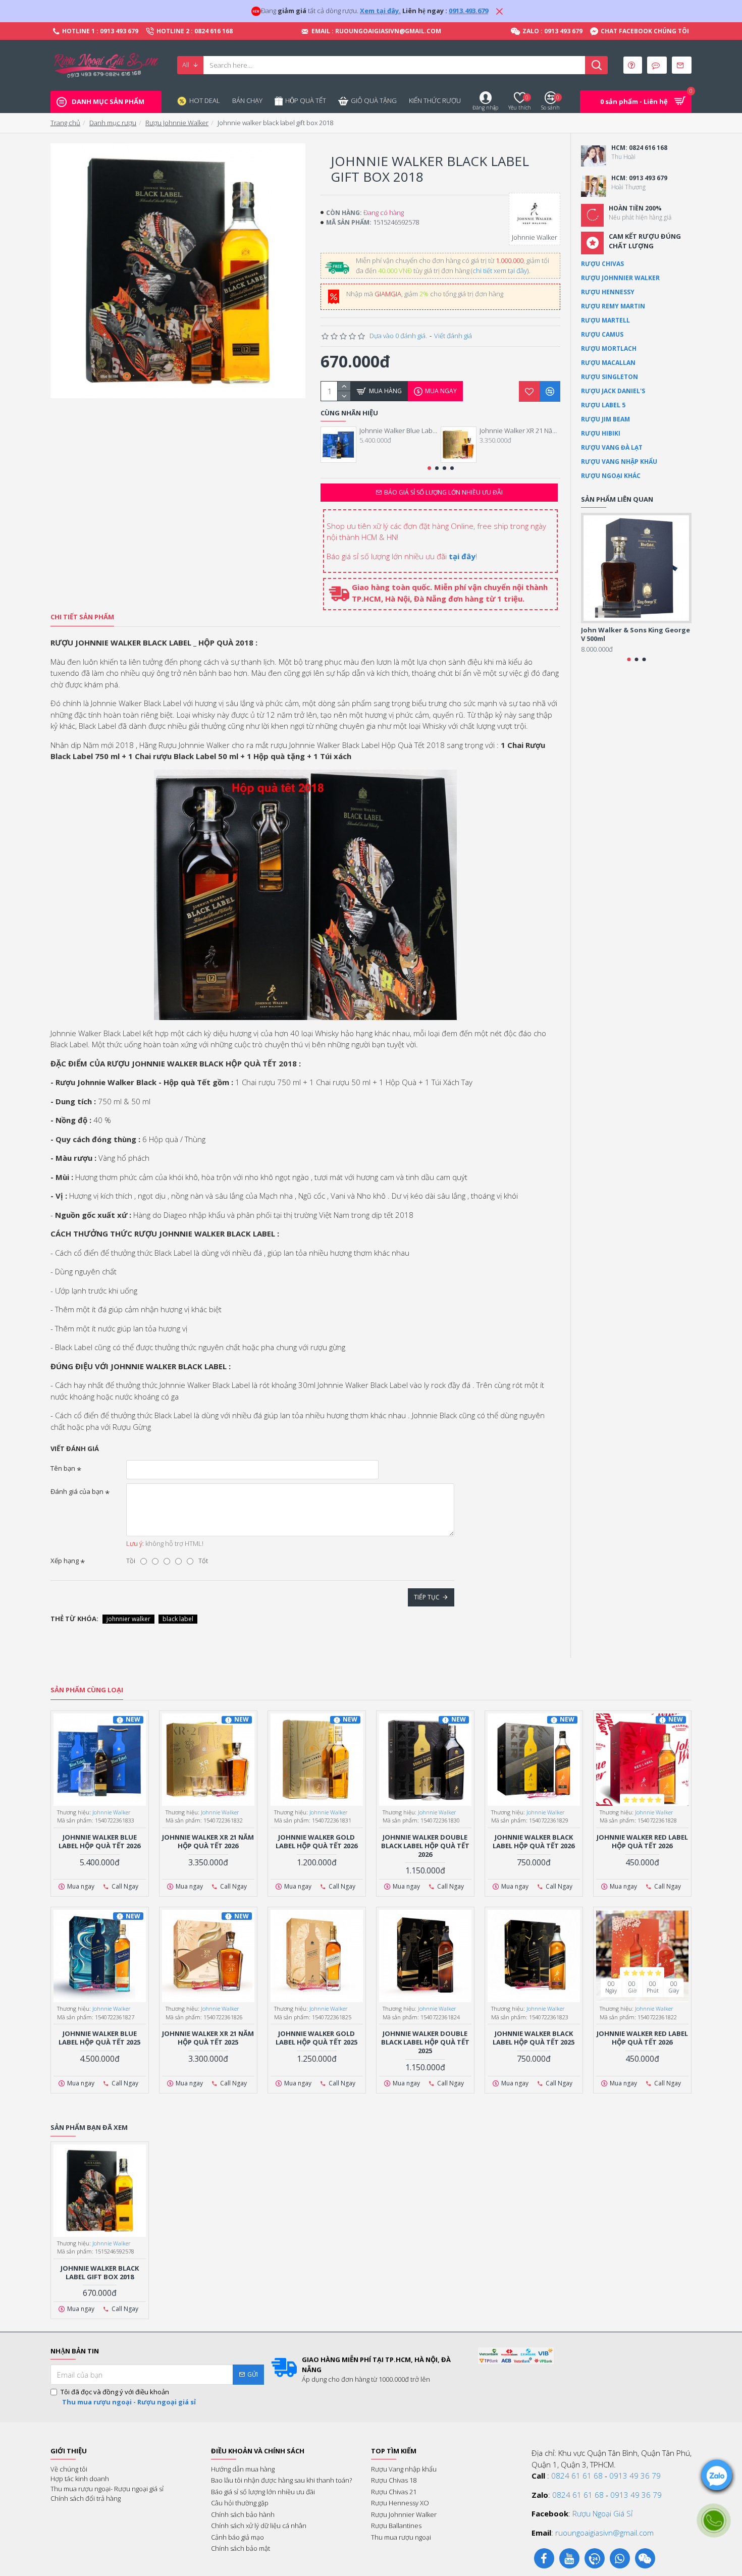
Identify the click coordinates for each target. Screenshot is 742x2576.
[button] (429, 468)
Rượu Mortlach (609, 348)
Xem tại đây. (380, 11)
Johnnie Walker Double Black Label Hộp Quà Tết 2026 (425, 1846)
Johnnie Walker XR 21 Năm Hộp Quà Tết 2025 (208, 2038)
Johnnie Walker (112, 1812)
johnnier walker (128, 1619)
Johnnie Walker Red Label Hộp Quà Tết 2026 (642, 1842)
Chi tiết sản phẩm (82, 617)
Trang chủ (65, 123)
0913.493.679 (468, 11)
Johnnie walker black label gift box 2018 (100, 2273)
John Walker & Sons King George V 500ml (635, 634)
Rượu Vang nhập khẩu (619, 462)
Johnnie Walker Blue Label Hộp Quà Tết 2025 (99, 2038)
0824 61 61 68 (577, 2476)
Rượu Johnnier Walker (620, 278)
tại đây (462, 556)
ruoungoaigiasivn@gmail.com (604, 2533)
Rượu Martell (605, 320)
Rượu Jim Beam (605, 419)
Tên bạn (63, 1468)
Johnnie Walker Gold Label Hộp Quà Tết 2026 (316, 1842)
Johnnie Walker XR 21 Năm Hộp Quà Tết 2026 (520, 431)
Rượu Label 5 (603, 405)
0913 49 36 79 (635, 2476)
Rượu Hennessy (608, 292)
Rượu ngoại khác (611, 476)
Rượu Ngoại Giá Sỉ (602, 2513)
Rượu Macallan (608, 363)
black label (178, 1619)
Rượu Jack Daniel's (613, 391)
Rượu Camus (602, 334)
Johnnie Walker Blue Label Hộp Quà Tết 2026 (400, 431)
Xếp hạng (65, 1561)
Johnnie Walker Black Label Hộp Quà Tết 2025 (534, 2038)
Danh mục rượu (113, 123)
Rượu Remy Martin (613, 306)
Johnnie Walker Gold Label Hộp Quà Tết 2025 (316, 2038)
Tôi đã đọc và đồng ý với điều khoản (128, 2397)
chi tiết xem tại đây (500, 271)
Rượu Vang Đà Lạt (612, 447)
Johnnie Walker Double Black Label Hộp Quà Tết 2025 (425, 2042)
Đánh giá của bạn (77, 1491)
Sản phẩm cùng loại (87, 1690)
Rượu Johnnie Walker (177, 123)
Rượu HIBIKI (601, 433)
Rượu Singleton (609, 377)
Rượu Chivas (602, 264)
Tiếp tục (427, 1597)
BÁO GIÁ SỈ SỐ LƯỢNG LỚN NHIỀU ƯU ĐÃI (443, 492)
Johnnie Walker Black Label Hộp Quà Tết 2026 (534, 1842)
